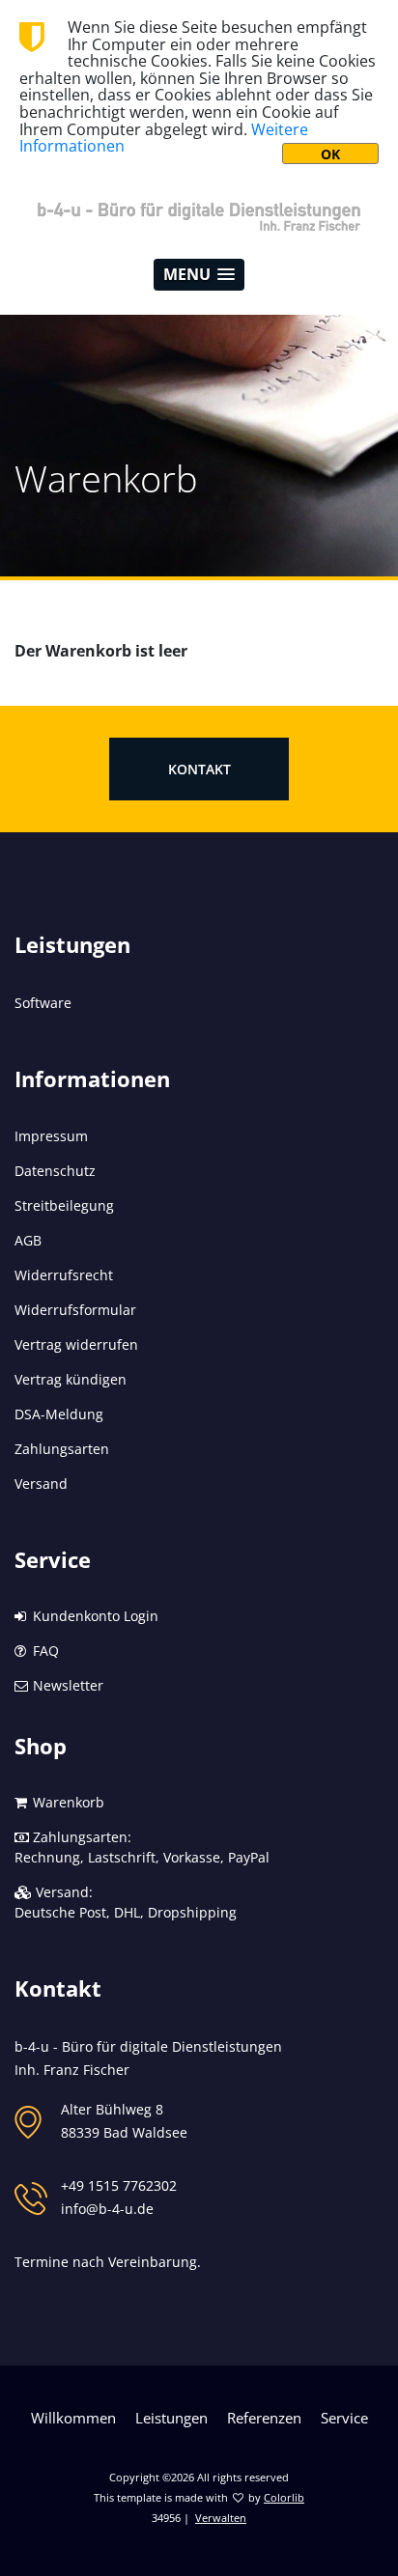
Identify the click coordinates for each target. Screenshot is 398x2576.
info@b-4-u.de (107, 2209)
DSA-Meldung (59, 1414)
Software (43, 1003)
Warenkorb (67, 1802)
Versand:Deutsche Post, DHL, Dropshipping (126, 1902)
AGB (28, 1240)
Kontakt (199, 769)
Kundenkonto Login (94, 1616)
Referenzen (264, 2418)
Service (344, 2418)
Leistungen (171, 2418)
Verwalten (221, 2518)
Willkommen (73, 2418)
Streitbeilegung (64, 1205)
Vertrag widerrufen (76, 1344)
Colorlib (284, 2497)
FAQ (44, 1651)
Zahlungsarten (62, 1449)
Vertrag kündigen (71, 1379)
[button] (199, 275)
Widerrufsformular (75, 1310)
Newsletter (66, 1685)
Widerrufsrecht (64, 1275)
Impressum (51, 1136)
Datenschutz (55, 1171)
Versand (41, 1484)
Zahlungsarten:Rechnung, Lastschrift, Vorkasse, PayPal (142, 1847)
